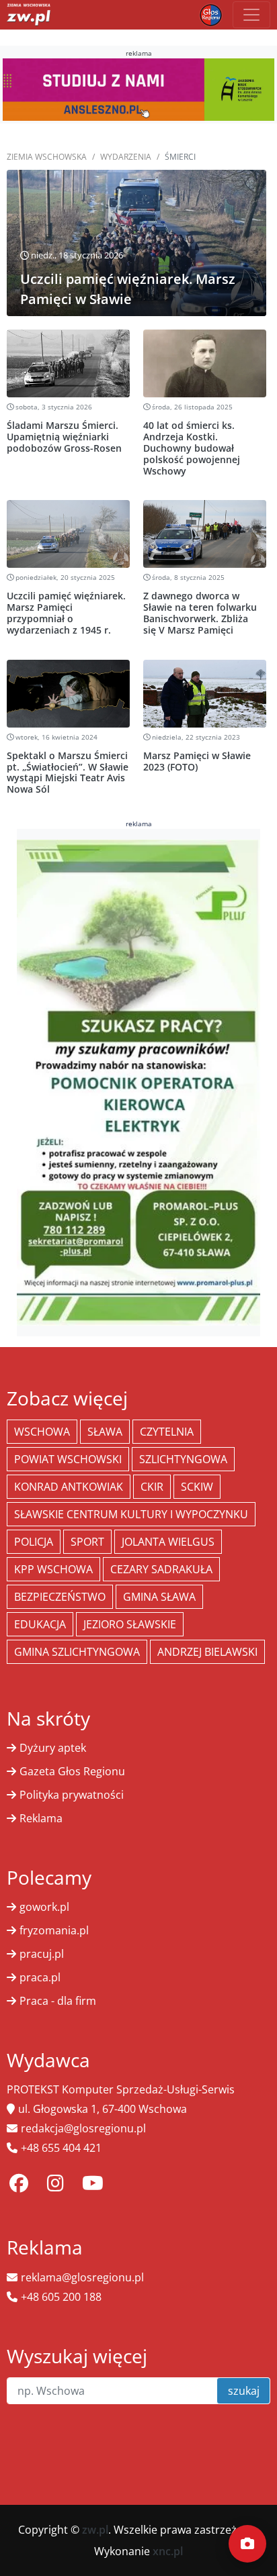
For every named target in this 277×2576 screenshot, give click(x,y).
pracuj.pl (42, 1954)
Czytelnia (167, 1432)
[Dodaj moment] (247, 2544)
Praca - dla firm (58, 2001)
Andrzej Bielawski (207, 1652)
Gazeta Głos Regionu (72, 1771)
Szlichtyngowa (183, 1459)
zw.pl (95, 2530)
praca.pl (40, 1977)
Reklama (41, 1818)
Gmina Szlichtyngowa (77, 1652)
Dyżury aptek (53, 1748)
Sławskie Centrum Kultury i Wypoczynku (131, 1514)
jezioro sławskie (130, 1624)
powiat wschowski (68, 1459)
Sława (105, 1432)
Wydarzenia (126, 157)
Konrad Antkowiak (69, 1487)
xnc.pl (168, 2551)
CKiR (152, 1487)
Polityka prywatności (72, 1795)
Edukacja (40, 1624)
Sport (87, 1542)
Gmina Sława (159, 1597)
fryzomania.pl (54, 1930)
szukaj (244, 2391)
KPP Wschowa (53, 1569)
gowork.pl (44, 1907)
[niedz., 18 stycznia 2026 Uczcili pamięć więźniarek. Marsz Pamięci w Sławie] (136, 242)
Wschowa (42, 1432)
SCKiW (197, 1487)
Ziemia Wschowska (47, 157)
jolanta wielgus (168, 1542)
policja (34, 1542)
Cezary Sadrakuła (161, 1569)
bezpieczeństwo (60, 1597)
